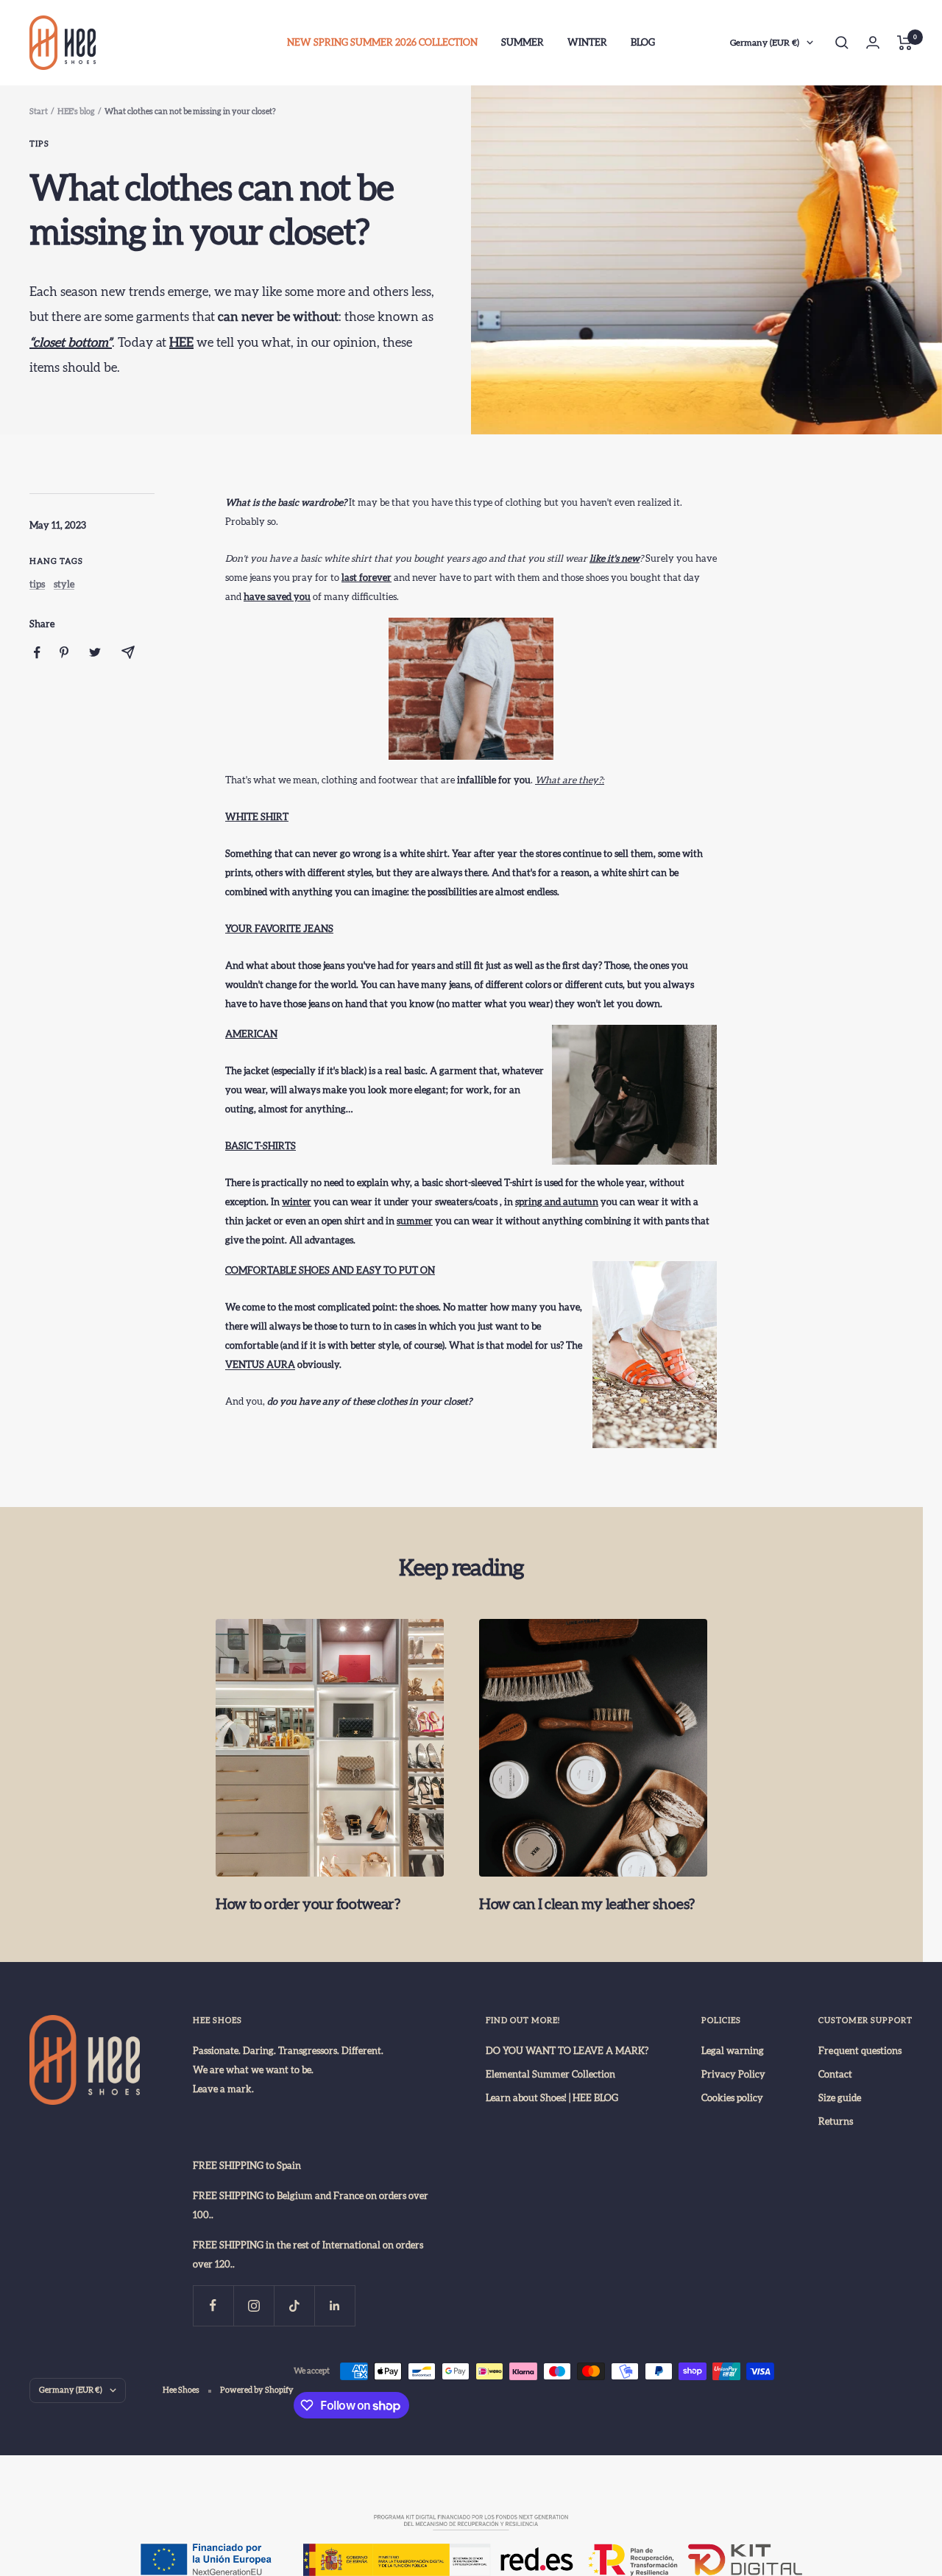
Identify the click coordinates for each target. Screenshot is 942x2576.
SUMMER (523, 43)
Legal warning (733, 2051)
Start (39, 112)
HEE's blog (76, 112)
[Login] (873, 42)
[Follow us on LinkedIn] (334, 2305)
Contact (835, 2075)
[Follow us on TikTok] (294, 2305)
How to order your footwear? (308, 1905)
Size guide (840, 2098)
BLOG (643, 43)
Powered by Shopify (257, 2390)
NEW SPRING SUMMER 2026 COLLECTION (382, 43)
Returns (836, 2122)
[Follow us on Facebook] (213, 2305)
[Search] (842, 43)
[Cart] (905, 43)
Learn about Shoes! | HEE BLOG (552, 2098)
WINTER (587, 43)
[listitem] (37, 653)
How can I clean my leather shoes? (587, 1905)
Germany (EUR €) (765, 43)
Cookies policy (732, 2098)
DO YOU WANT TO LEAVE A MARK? (567, 2051)
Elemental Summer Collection (550, 2075)
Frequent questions (860, 2051)
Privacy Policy (733, 2075)
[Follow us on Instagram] (254, 2305)
